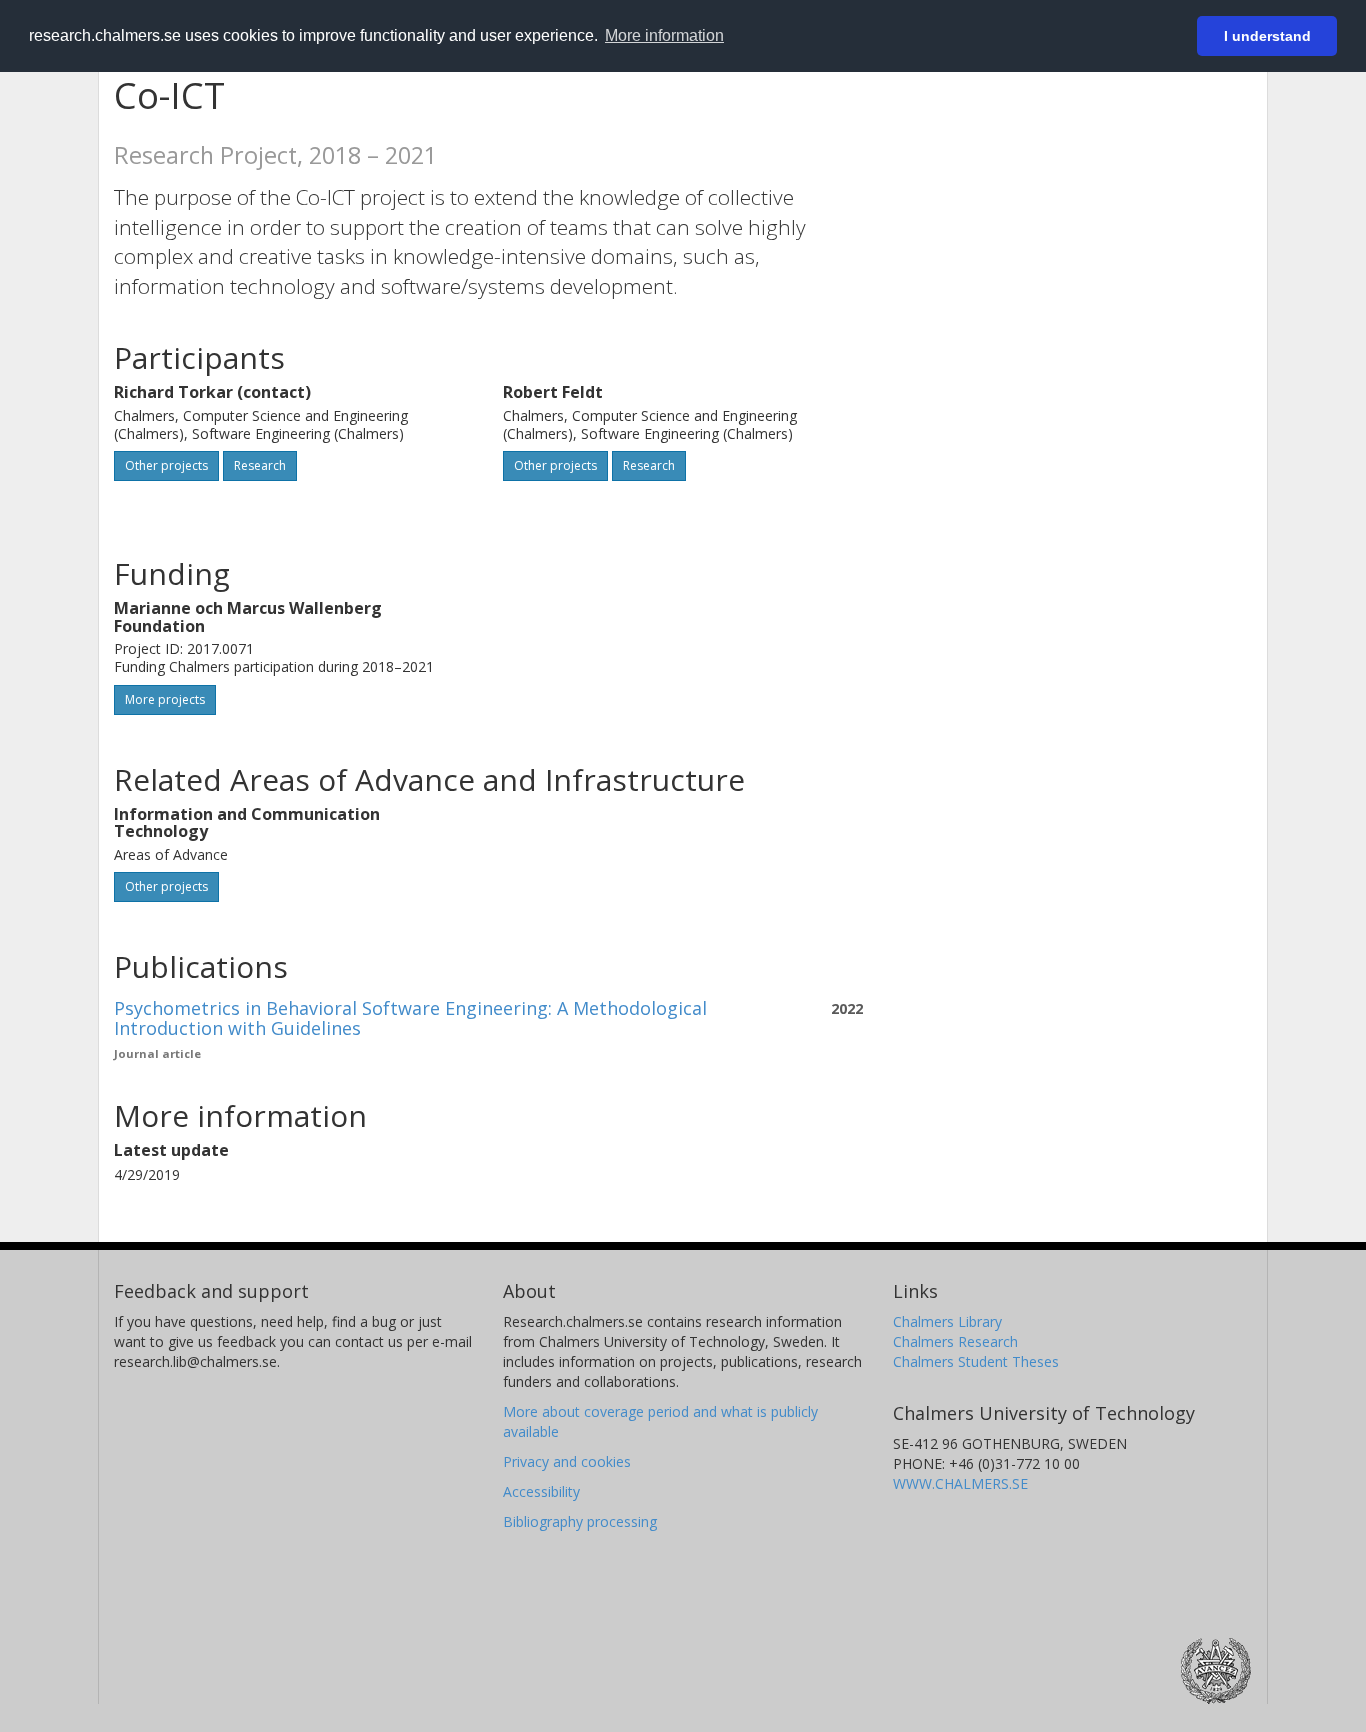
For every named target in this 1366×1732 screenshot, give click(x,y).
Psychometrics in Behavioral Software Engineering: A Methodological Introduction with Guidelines (410, 1018)
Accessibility (541, 1491)
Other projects (166, 465)
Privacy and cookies (567, 1461)
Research (260, 465)
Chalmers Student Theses (976, 1361)
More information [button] (664, 35)
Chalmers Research (955, 1341)
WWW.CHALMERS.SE (960, 1483)
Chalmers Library (947, 1321)
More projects (165, 699)
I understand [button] (1267, 36)
